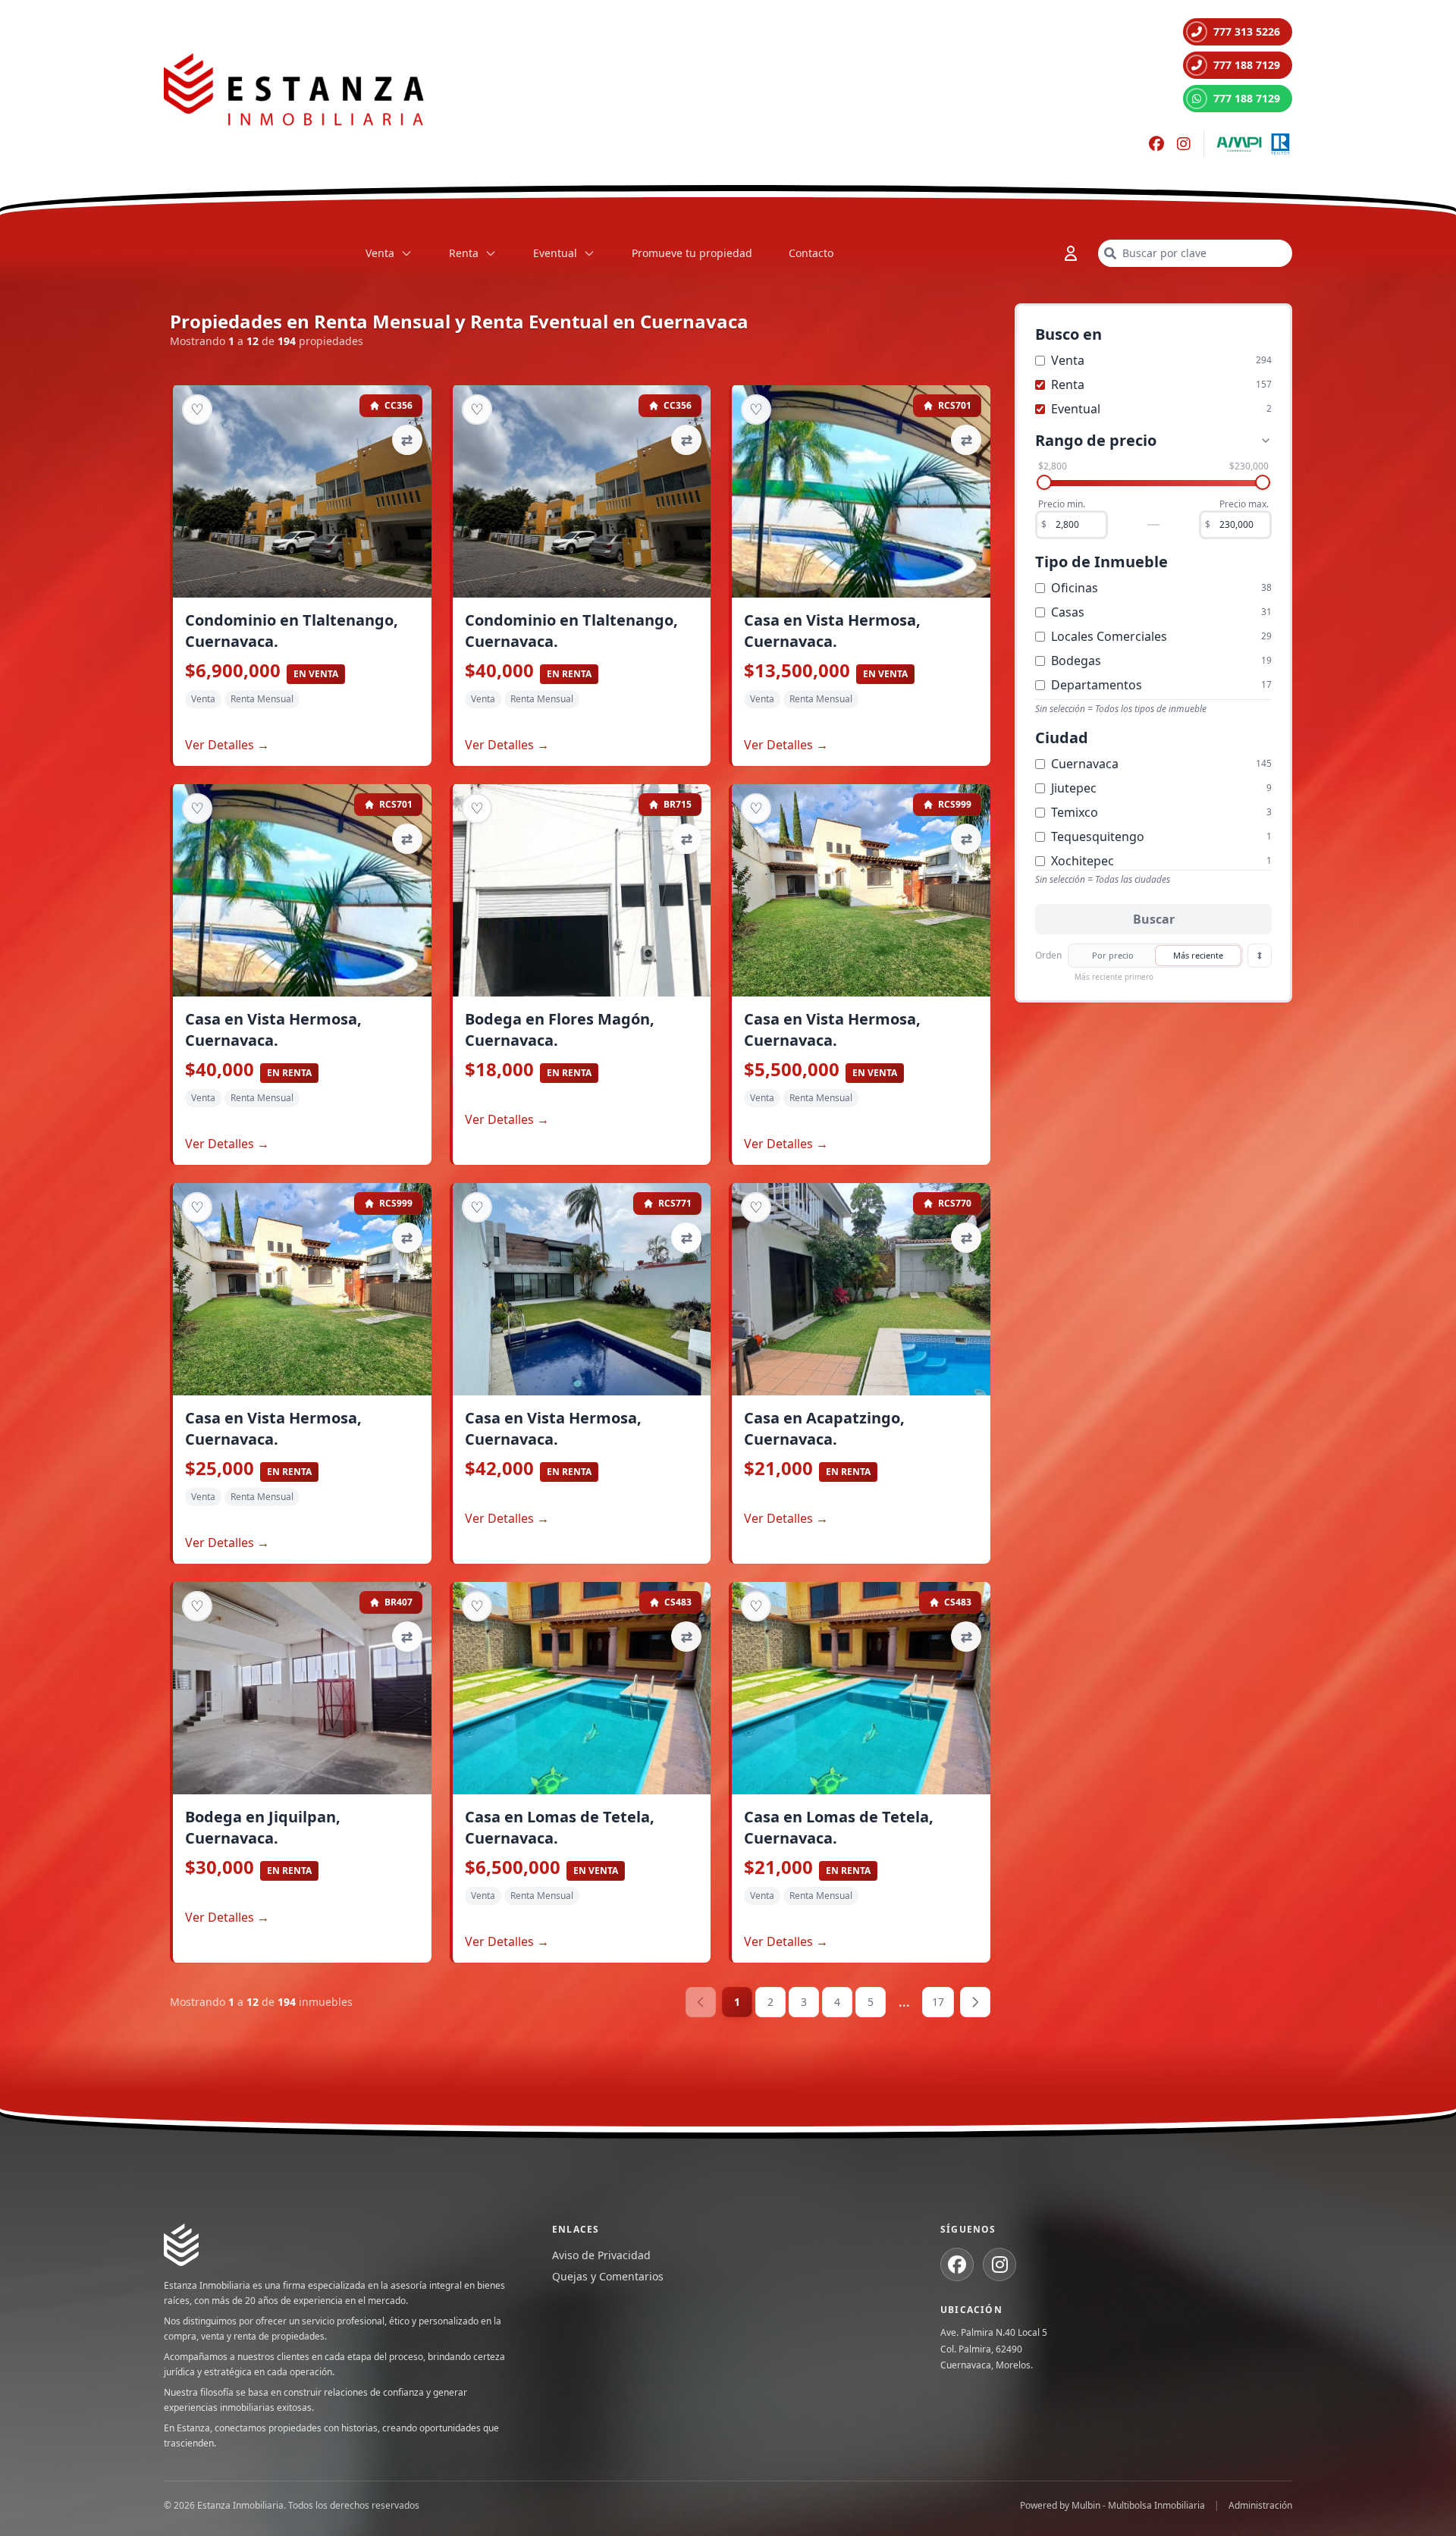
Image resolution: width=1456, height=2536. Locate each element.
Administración (1260, 2506)
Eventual (555, 253)
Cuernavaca (1085, 764)
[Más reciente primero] (1260, 956)
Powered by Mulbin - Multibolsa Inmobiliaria (1112, 2506)
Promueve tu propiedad (692, 253)
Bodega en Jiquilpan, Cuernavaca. (263, 1827)
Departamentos (1097, 685)
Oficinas (1075, 588)
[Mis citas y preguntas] (1071, 253)
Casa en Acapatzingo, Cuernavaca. (824, 1428)
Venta (380, 253)
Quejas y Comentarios (608, 2276)
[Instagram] (1184, 144)
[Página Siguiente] (975, 2002)
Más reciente (1198, 955)
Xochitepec (1083, 861)
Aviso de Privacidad (601, 2255)
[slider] (1044, 482)
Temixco (1075, 812)
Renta (464, 253)
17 (938, 2002)
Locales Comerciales (1109, 636)
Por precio (1113, 955)
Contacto (811, 253)
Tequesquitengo (1098, 836)
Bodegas (1076, 661)
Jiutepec (1074, 788)
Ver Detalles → (227, 745)
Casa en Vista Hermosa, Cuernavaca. (832, 631)
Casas (1068, 612)
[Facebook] (1156, 144)
